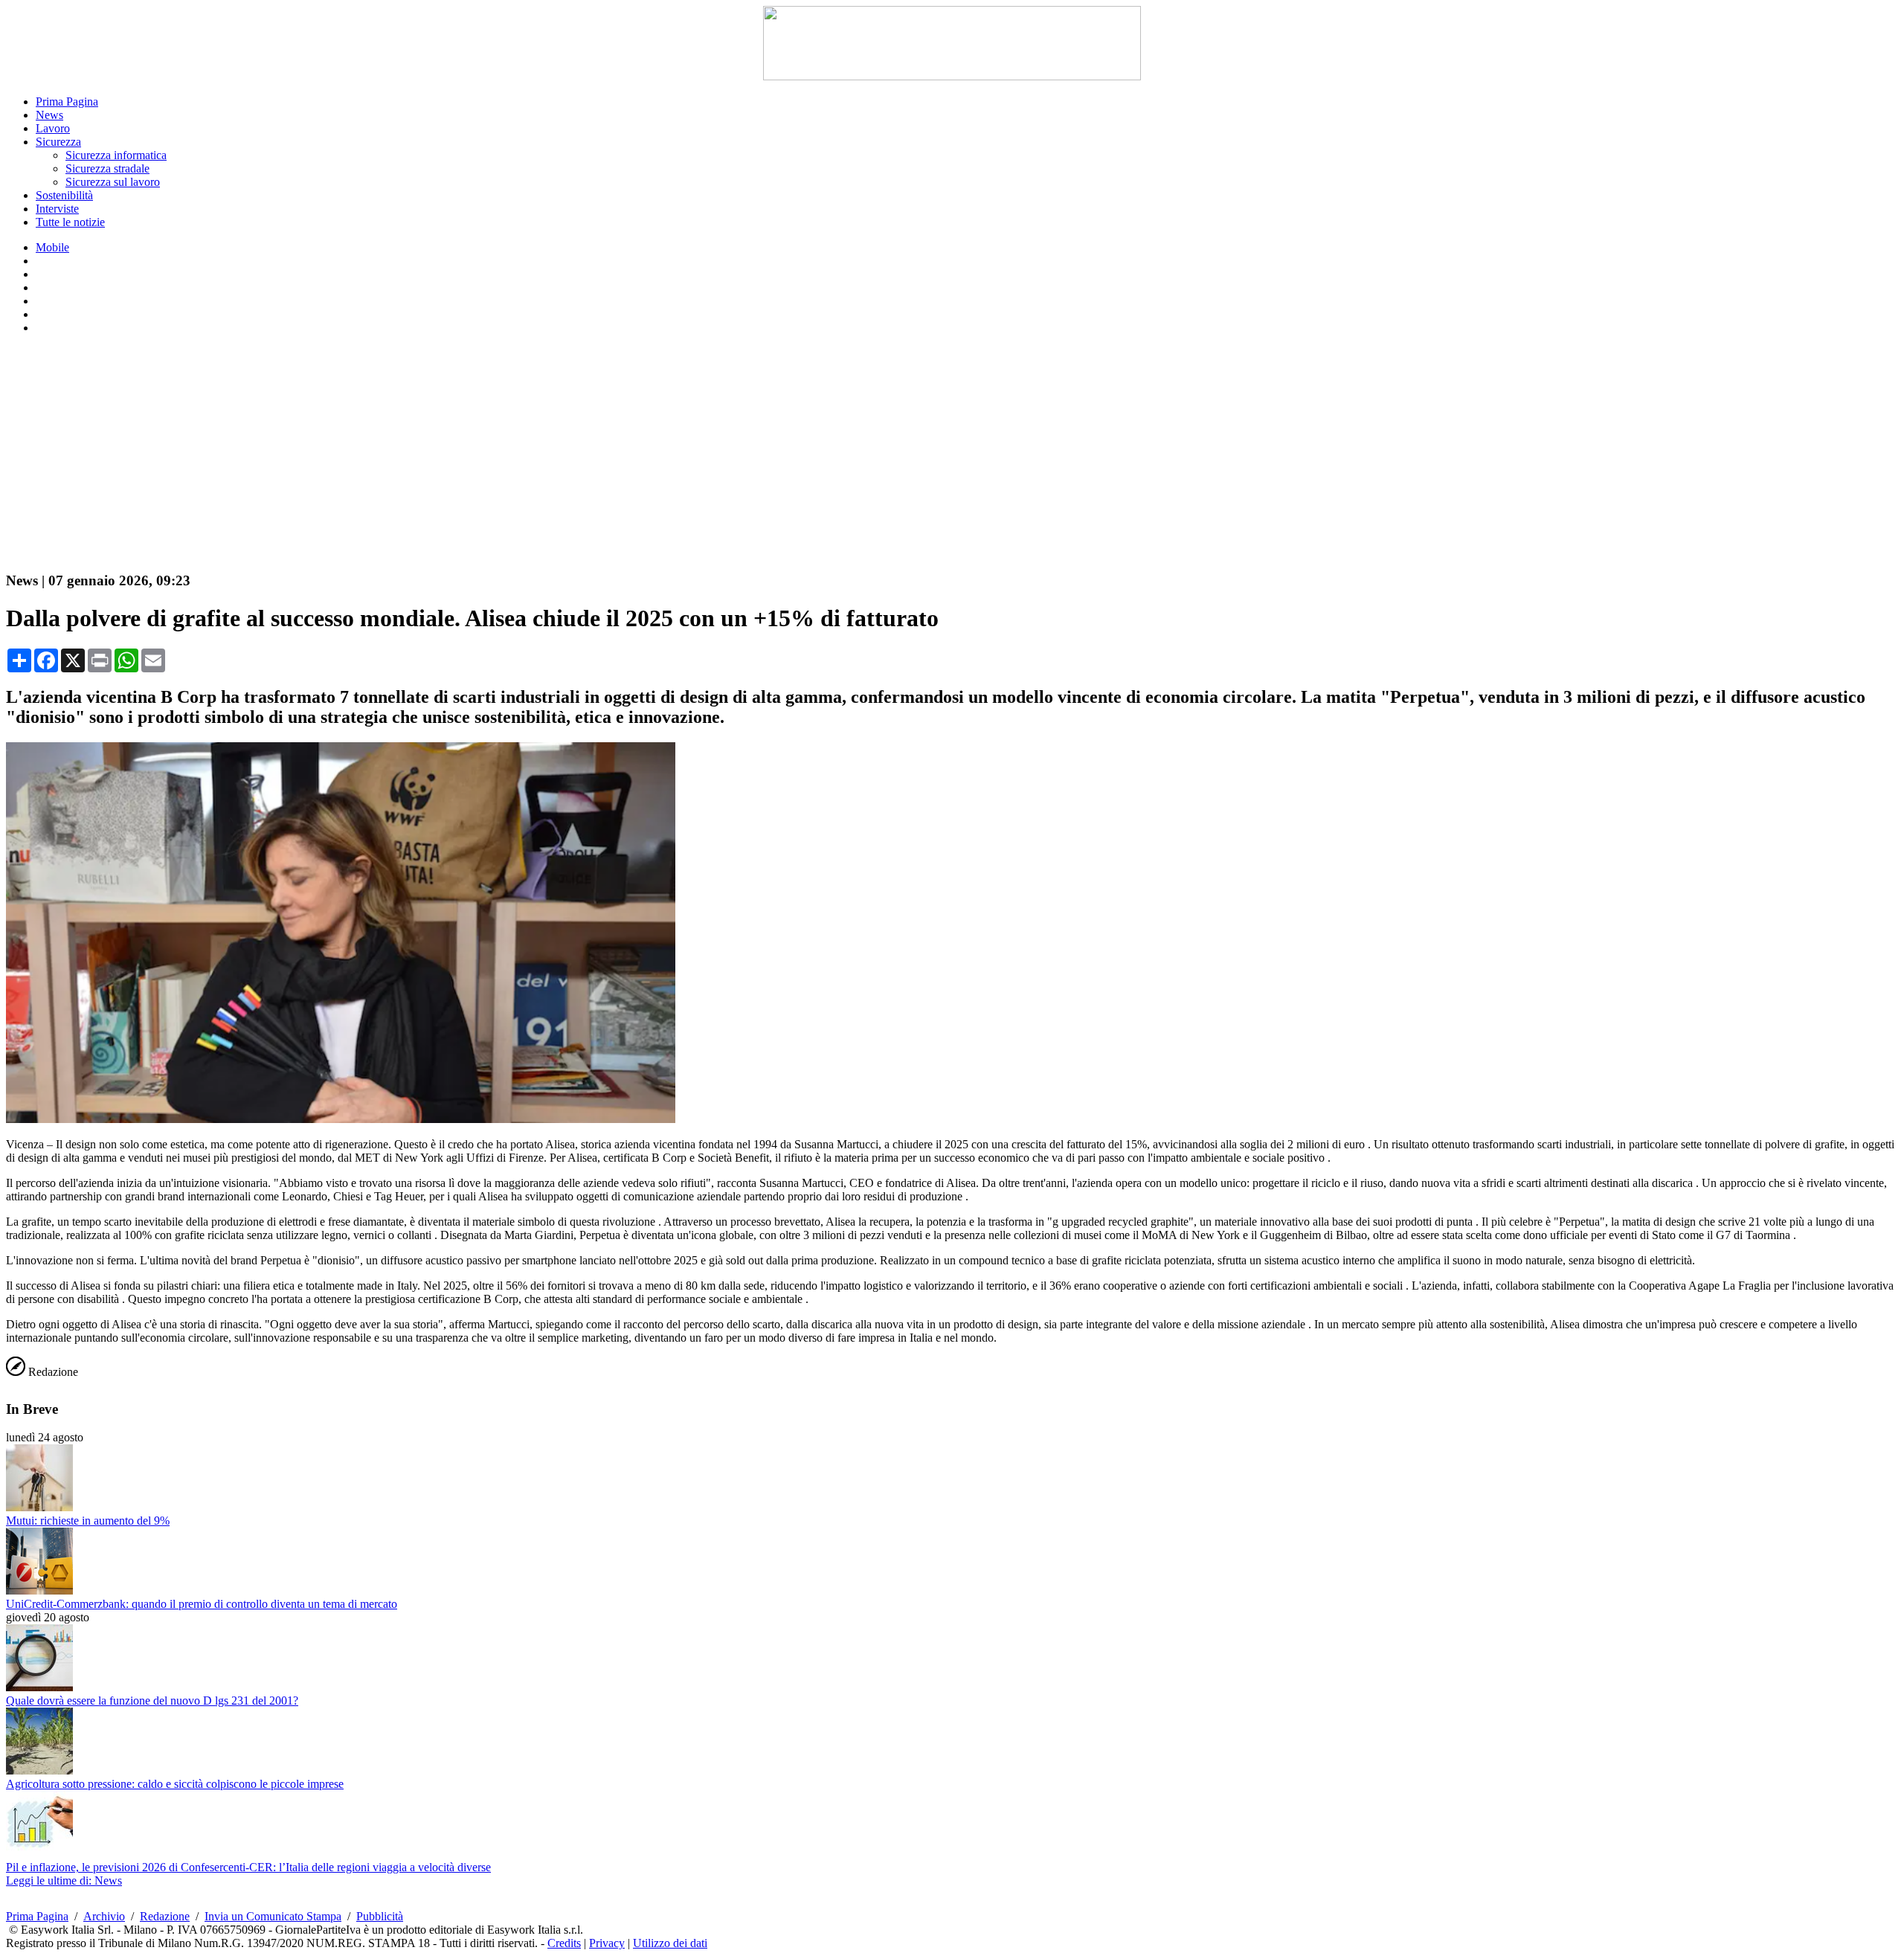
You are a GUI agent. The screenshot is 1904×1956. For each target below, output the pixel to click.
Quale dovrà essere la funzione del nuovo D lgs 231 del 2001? (152, 1701)
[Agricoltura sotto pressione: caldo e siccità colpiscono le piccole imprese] (39, 1770)
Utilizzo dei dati (670, 1943)
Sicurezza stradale (107, 168)
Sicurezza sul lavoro (113, 182)
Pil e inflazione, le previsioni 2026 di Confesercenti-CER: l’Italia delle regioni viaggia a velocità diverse (248, 1867)
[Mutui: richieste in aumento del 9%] (39, 1507)
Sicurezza (58, 142)
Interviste (57, 209)
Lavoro (53, 128)
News (49, 115)
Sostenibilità (64, 195)
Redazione (165, 1916)
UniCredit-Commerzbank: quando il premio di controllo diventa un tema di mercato (202, 1604)
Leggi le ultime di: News (64, 1881)
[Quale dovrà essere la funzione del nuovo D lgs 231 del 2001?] (39, 1687)
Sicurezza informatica (116, 155)
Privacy (607, 1943)
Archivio (104, 1916)
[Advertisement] (952, 454)
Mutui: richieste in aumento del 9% (88, 1521)
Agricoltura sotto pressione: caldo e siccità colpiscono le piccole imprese (175, 1784)
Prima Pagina (67, 102)
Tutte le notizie (70, 222)
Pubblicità (380, 1916)
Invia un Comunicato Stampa (273, 1916)
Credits (564, 1943)
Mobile (52, 247)
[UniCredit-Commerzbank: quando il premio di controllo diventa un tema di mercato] (39, 1590)
